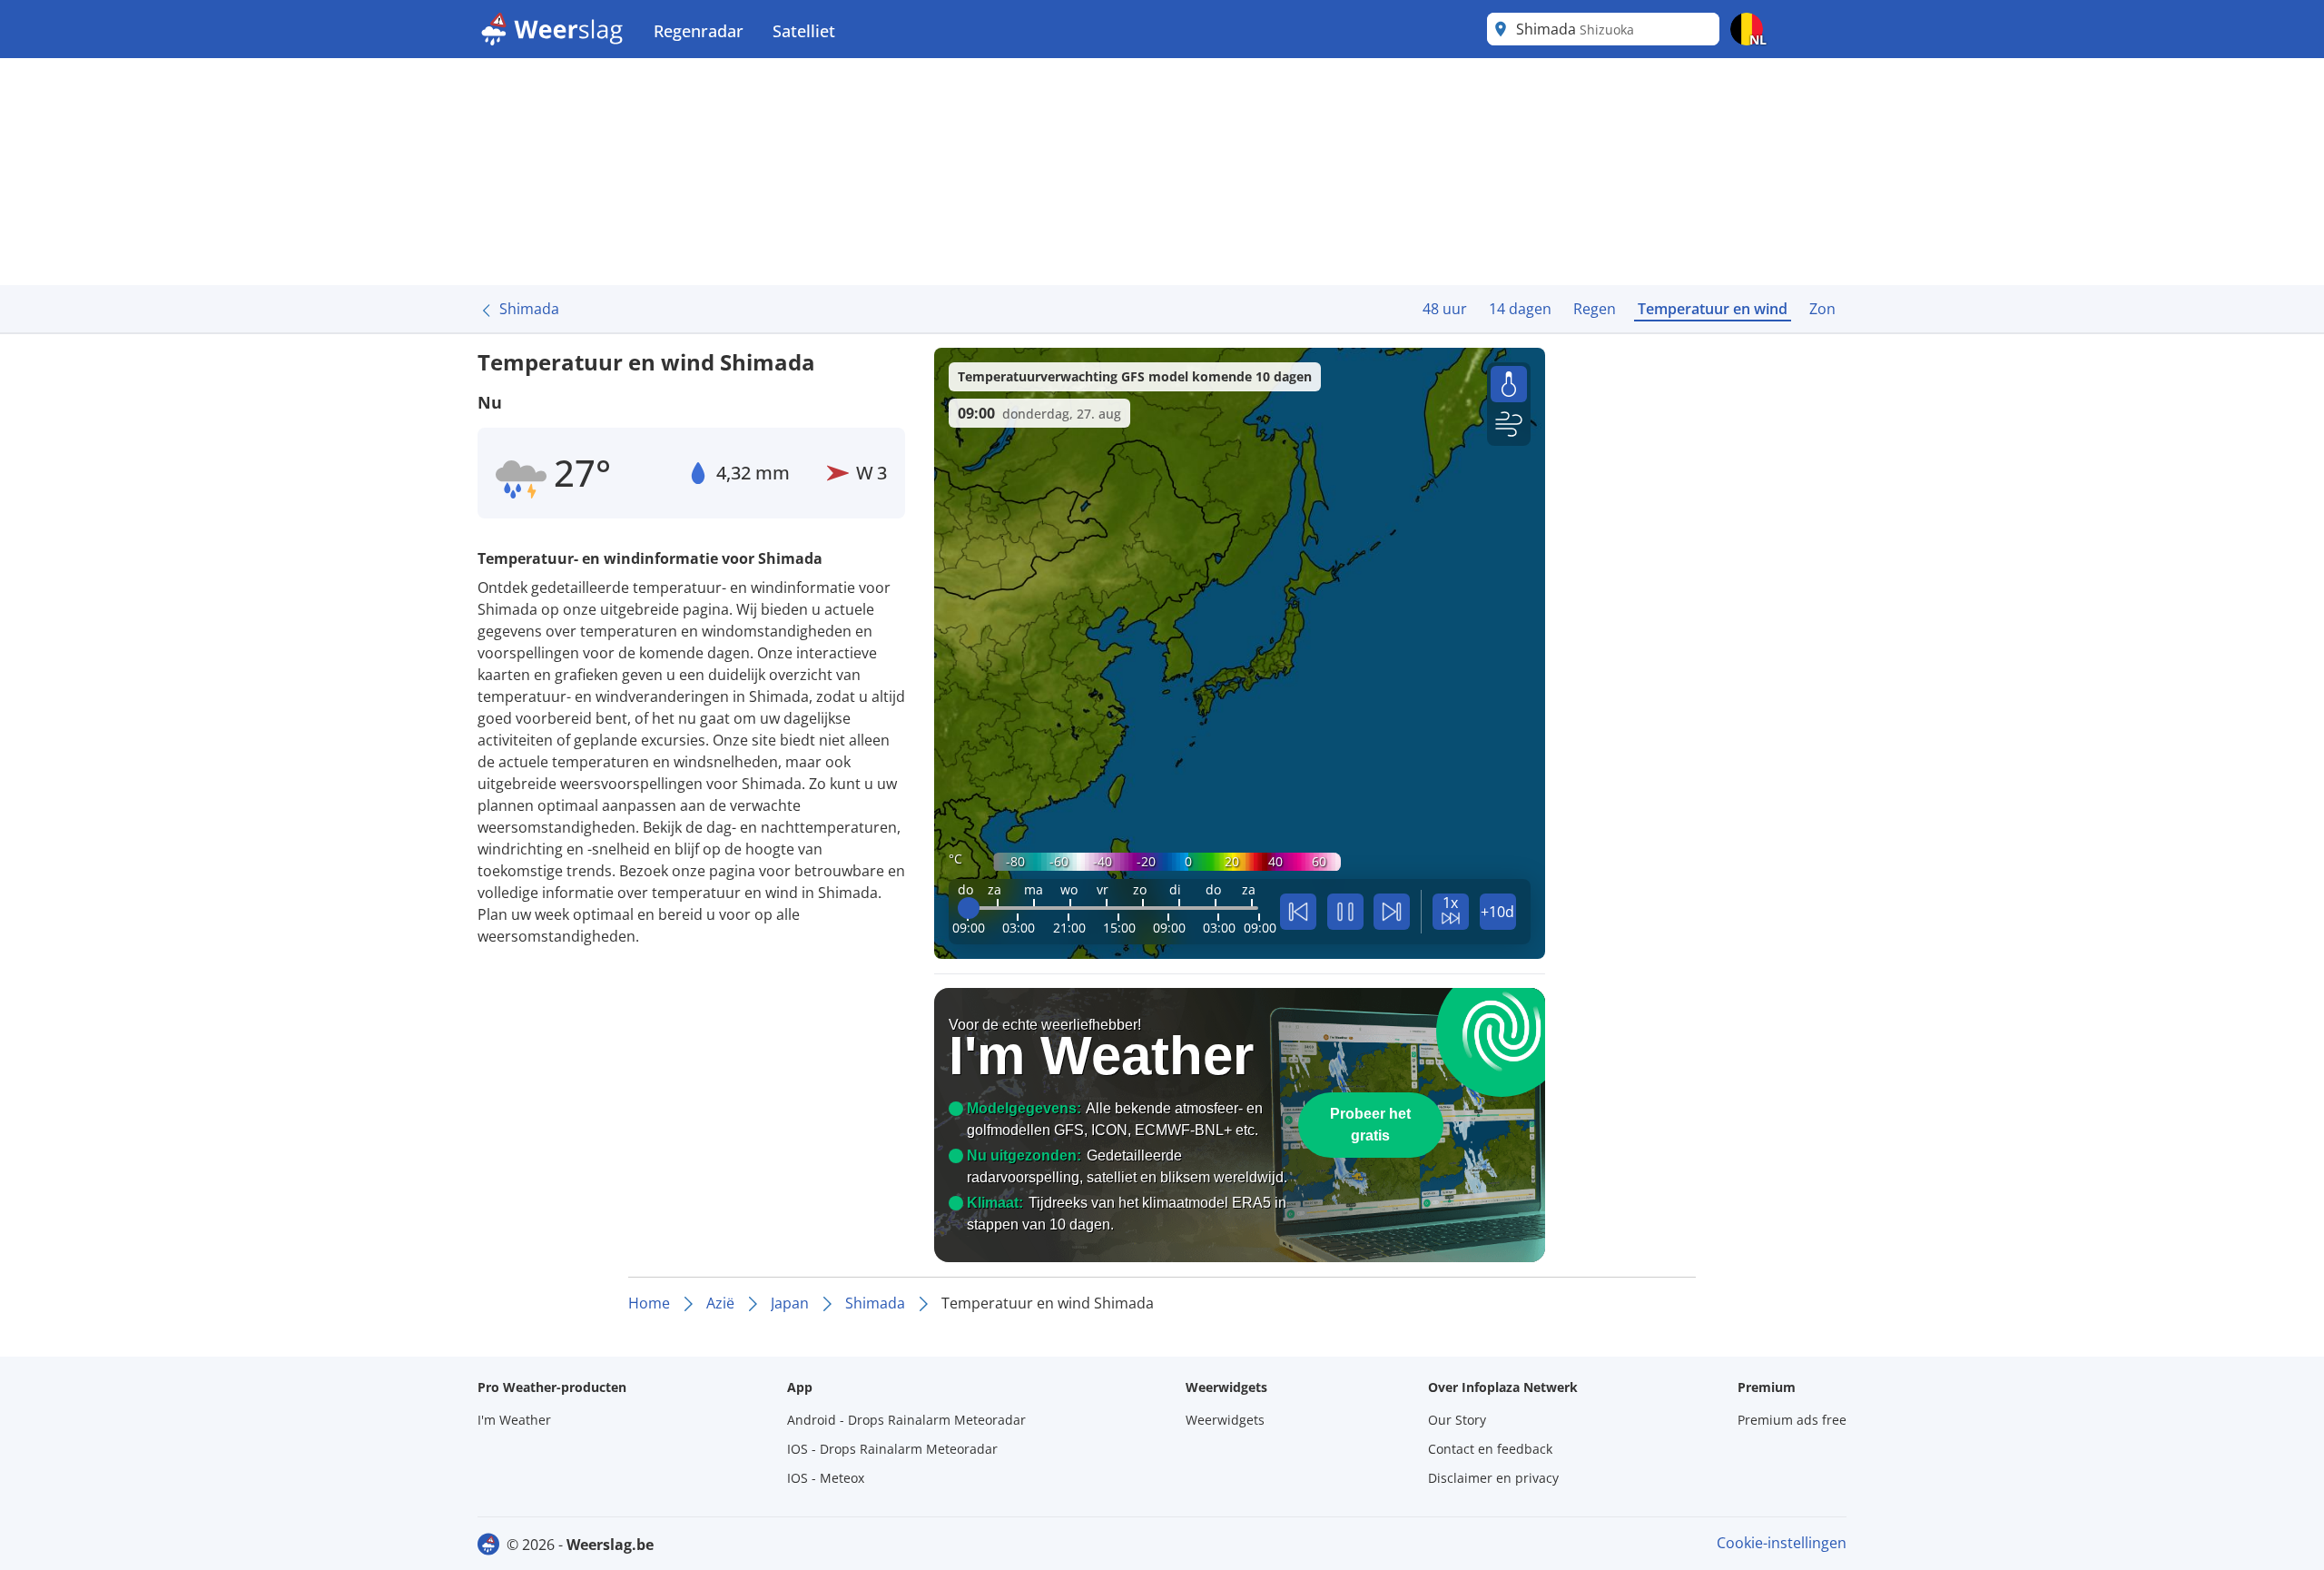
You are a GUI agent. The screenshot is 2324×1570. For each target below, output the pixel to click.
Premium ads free (1792, 1420)
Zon (1822, 309)
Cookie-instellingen (1782, 1543)
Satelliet (804, 31)
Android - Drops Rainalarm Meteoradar (906, 1420)
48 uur (1445, 309)
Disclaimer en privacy (1493, 1478)
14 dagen (1520, 309)
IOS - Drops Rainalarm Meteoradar (892, 1449)
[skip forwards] (1392, 912)
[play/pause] (1345, 912)
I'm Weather (514, 1420)
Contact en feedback (1490, 1449)
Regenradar (699, 31)
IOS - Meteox (826, 1478)
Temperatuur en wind (1713, 309)
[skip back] (1298, 912)
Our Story (1457, 1420)
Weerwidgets (1225, 1420)
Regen (1595, 309)
